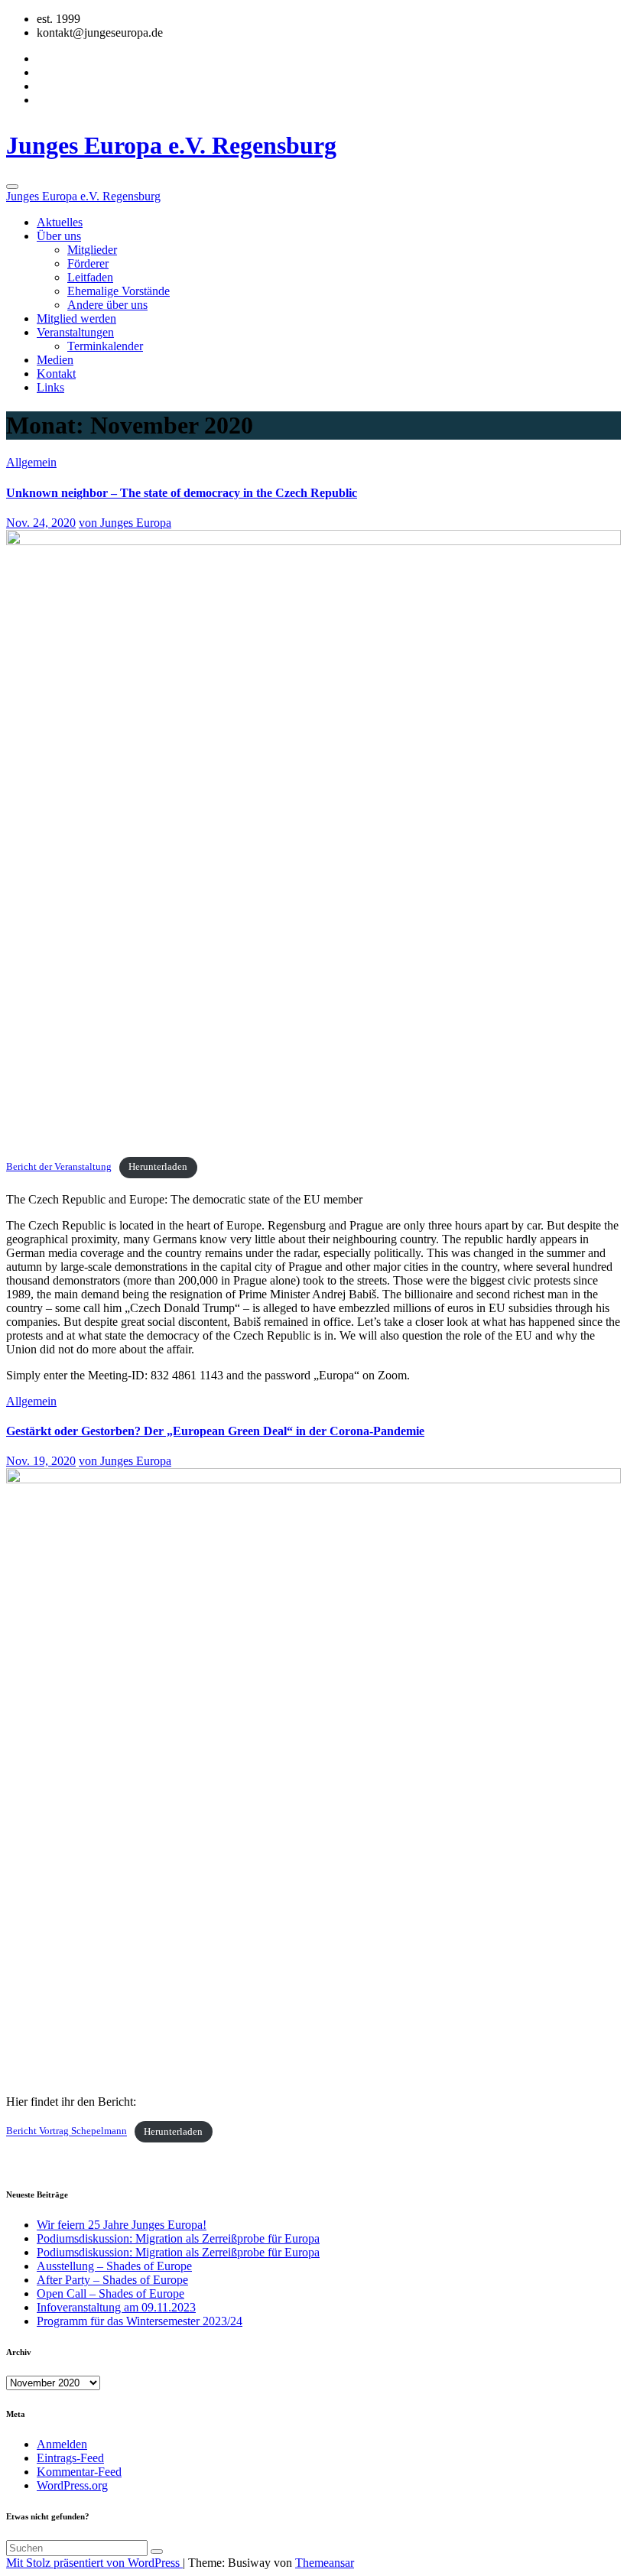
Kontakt (56, 374)
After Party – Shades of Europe (112, 2280)
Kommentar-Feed (79, 2472)
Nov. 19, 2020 (41, 1461)
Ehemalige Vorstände (119, 291)
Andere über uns (107, 305)
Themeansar (325, 2563)
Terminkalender (105, 346)
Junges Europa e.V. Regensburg (171, 145)
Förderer (88, 263)
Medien (55, 360)
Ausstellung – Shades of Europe (114, 2266)
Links (50, 387)
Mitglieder (92, 250)
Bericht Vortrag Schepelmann (67, 2132)
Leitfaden (90, 277)
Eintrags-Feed (70, 2458)
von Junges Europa (125, 523)
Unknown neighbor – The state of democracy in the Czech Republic (182, 493)
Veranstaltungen (75, 332)
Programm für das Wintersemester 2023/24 (140, 2321)
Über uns (59, 236)
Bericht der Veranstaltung (59, 1167)
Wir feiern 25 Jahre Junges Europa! (122, 2225)
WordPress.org (72, 2485)
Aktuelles (60, 222)
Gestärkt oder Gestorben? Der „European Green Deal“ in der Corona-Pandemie (215, 1431)
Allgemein (31, 462)
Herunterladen (158, 1167)
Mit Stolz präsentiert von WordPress (94, 2563)
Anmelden (62, 2444)
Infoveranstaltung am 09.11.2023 (116, 2307)
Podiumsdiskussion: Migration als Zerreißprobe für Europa (178, 2238)
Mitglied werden (76, 318)
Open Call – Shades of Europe (110, 2293)
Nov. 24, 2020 (41, 523)
